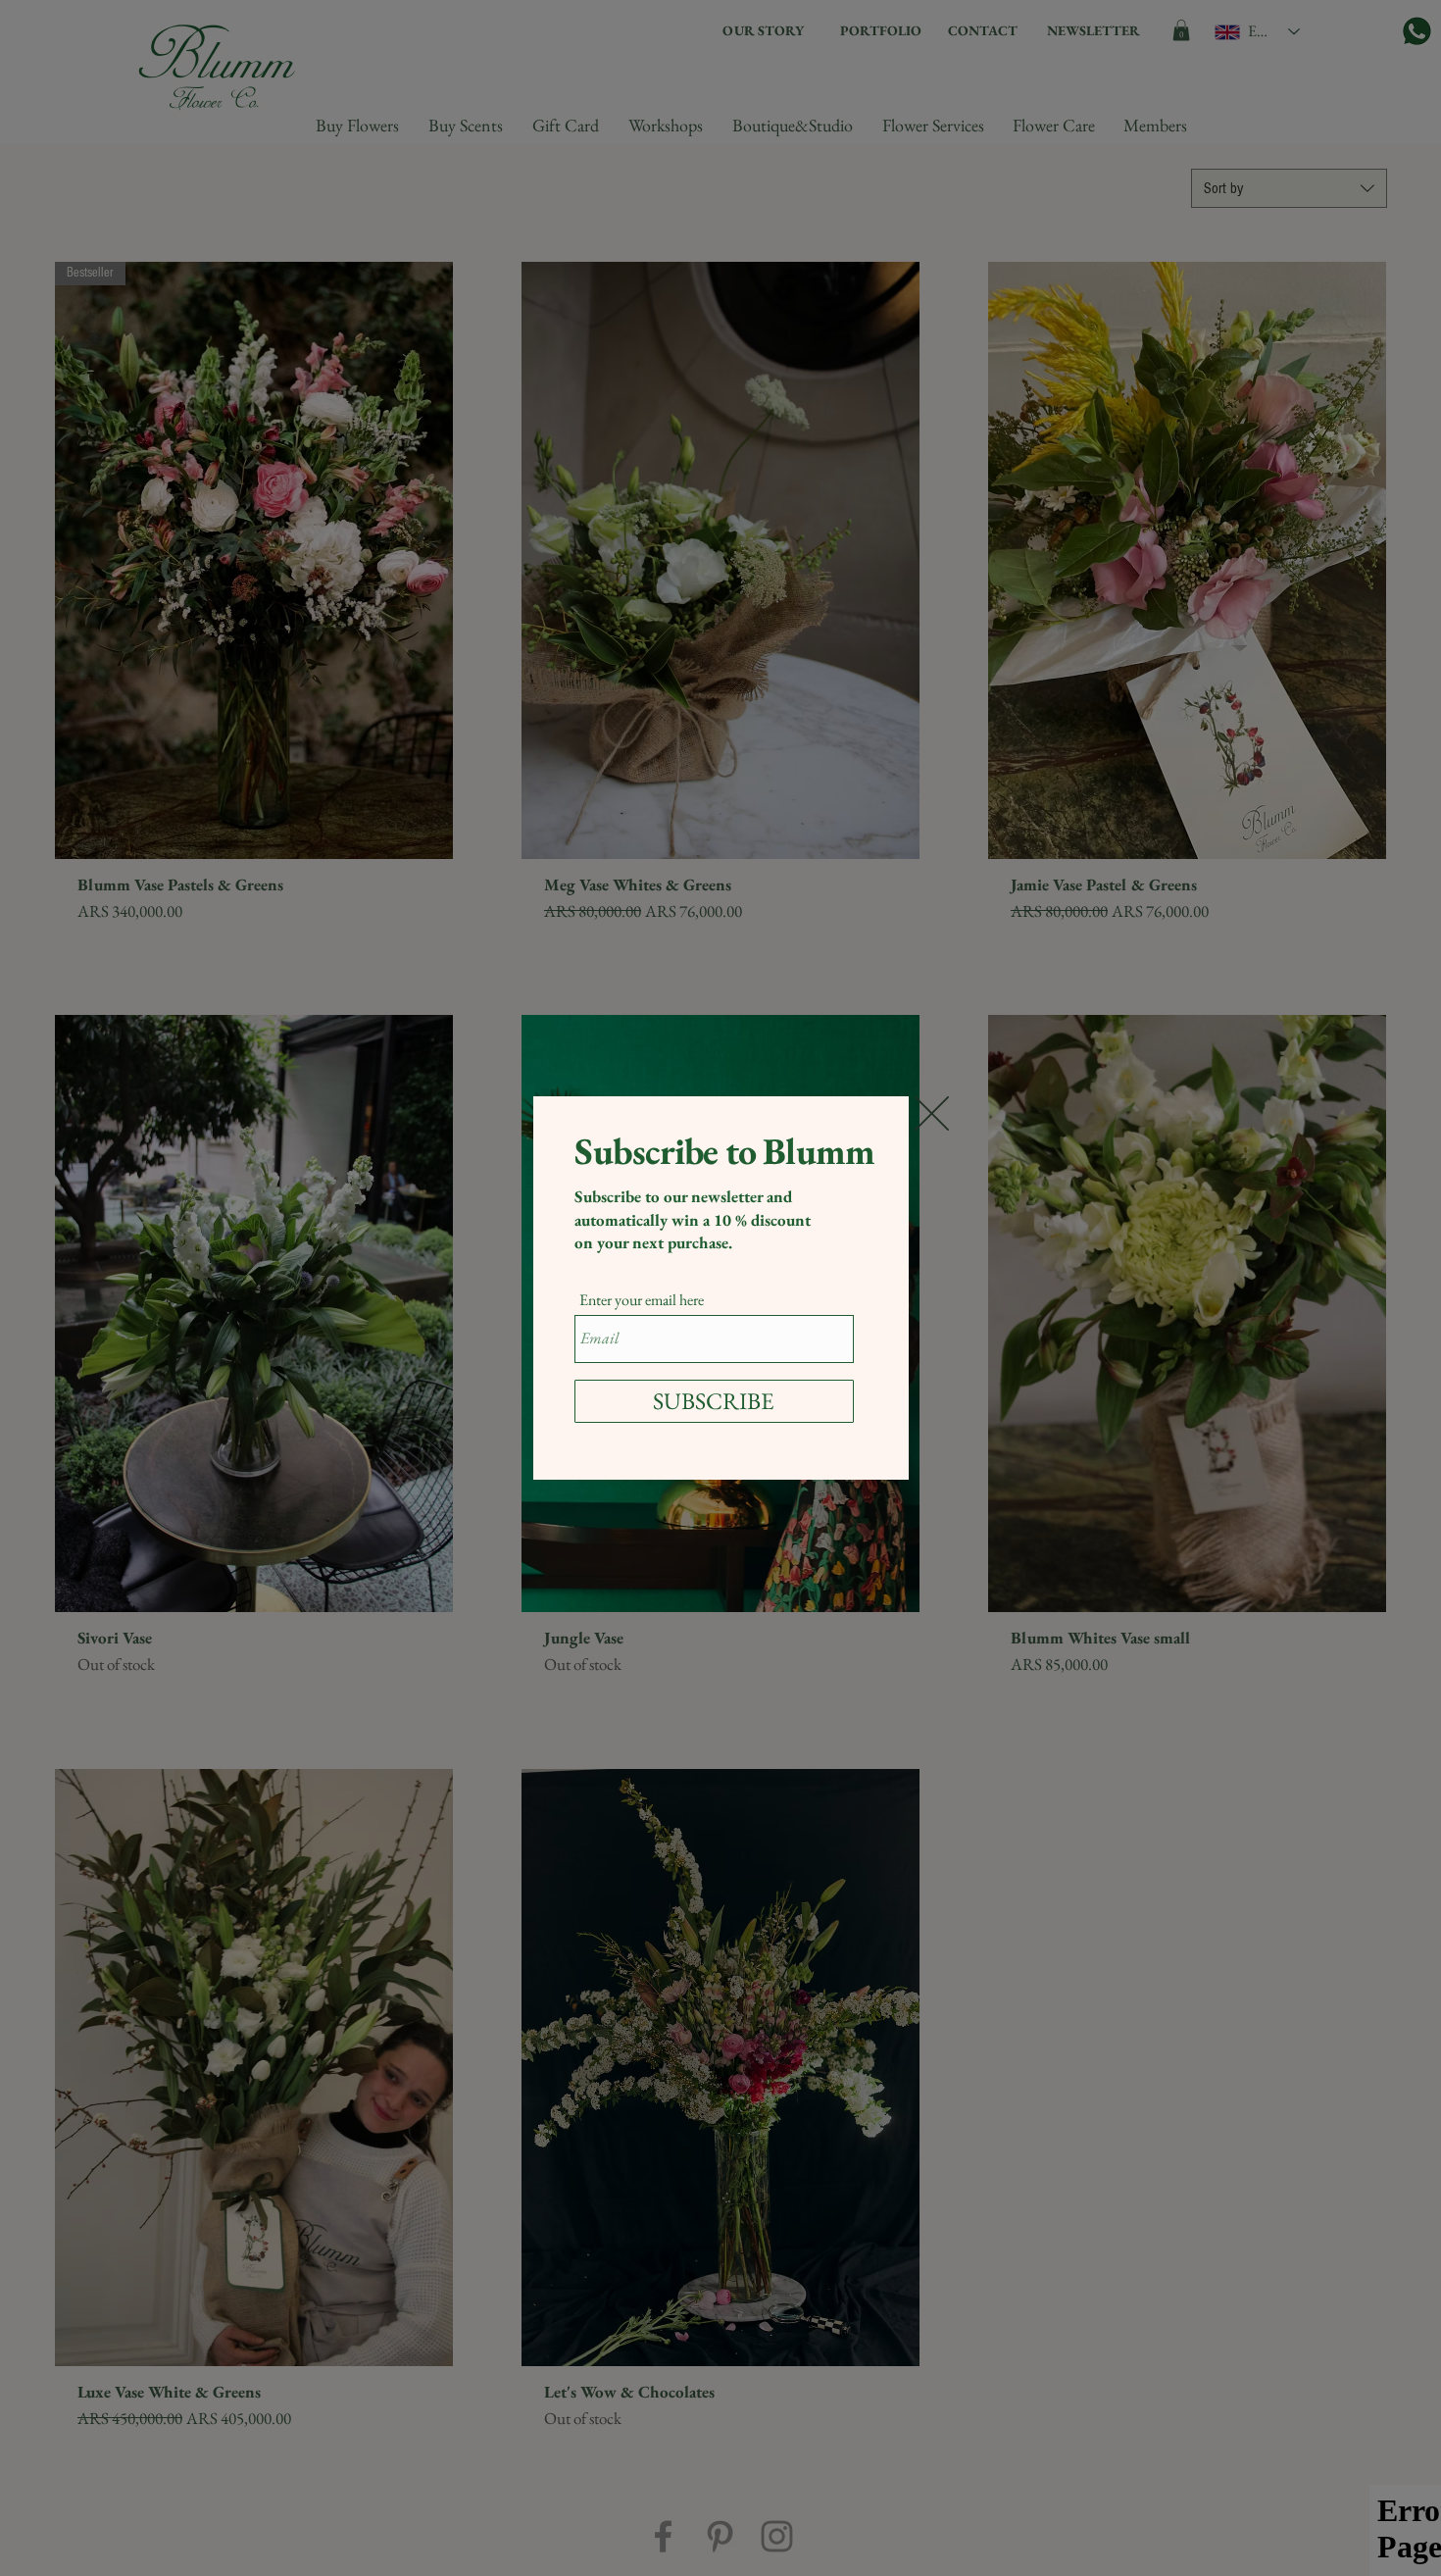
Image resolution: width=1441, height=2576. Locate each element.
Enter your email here (642, 1300)
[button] (932, 1113)
